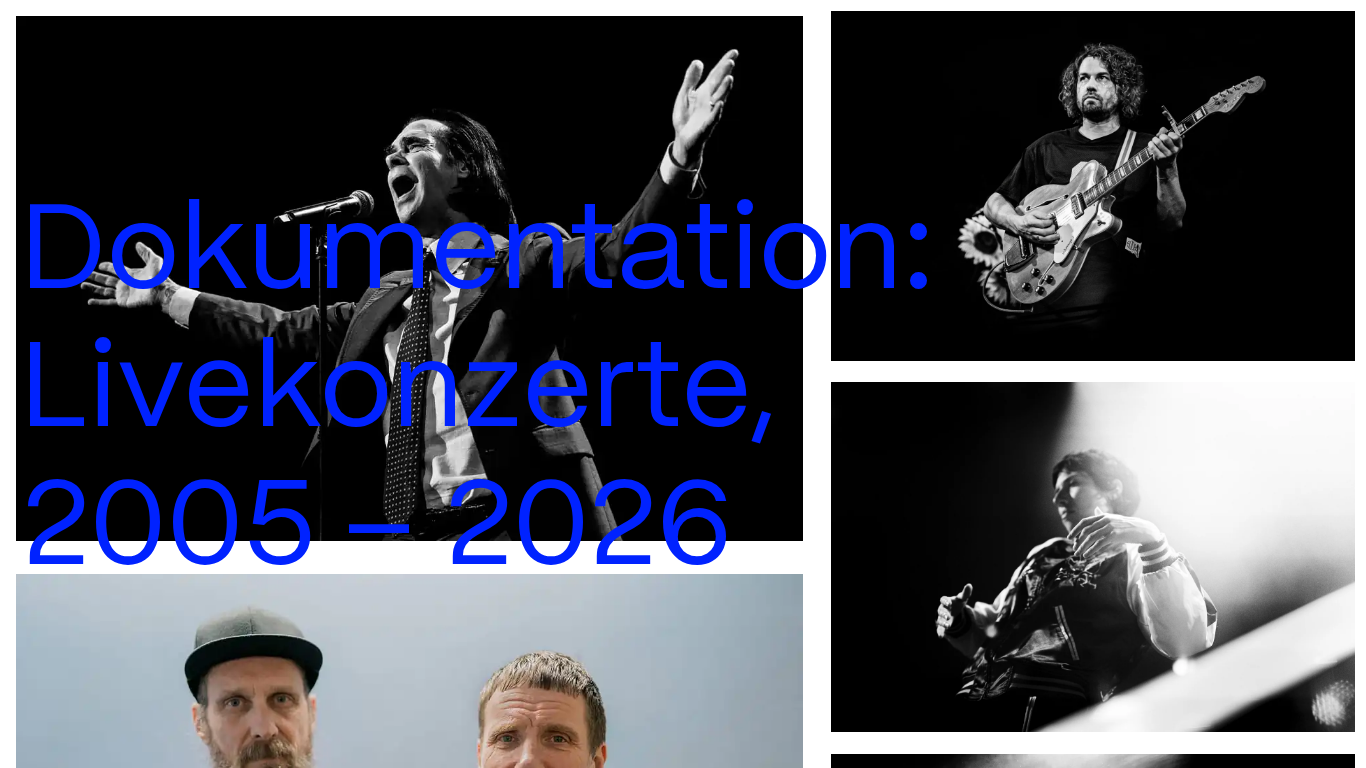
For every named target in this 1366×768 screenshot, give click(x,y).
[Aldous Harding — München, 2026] (1093, 558)
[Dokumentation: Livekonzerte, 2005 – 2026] (410, 278)
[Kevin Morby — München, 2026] (1093, 186)
